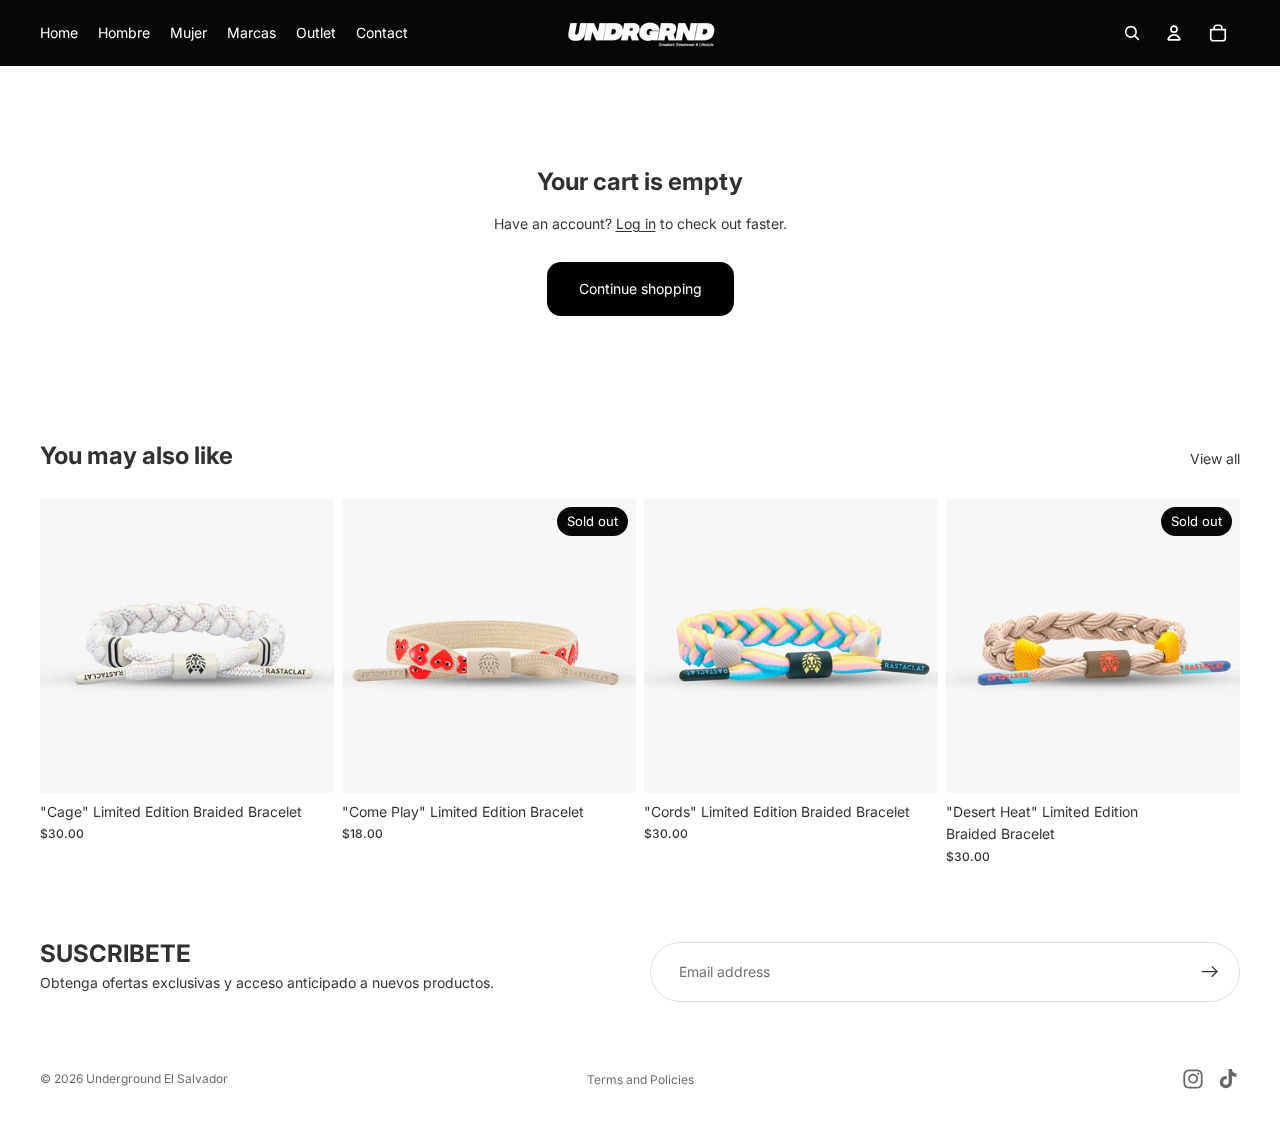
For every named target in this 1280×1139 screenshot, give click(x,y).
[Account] (1174, 33)
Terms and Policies (640, 1079)
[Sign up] (1210, 972)
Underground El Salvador (157, 1078)
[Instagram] (1193, 1079)
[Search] (1132, 33)
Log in (636, 223)
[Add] (303, 762)
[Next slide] (304, 646)
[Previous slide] (70, 646)
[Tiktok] (1228, 1079)
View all (1215, 458)
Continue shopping (640, 288)
